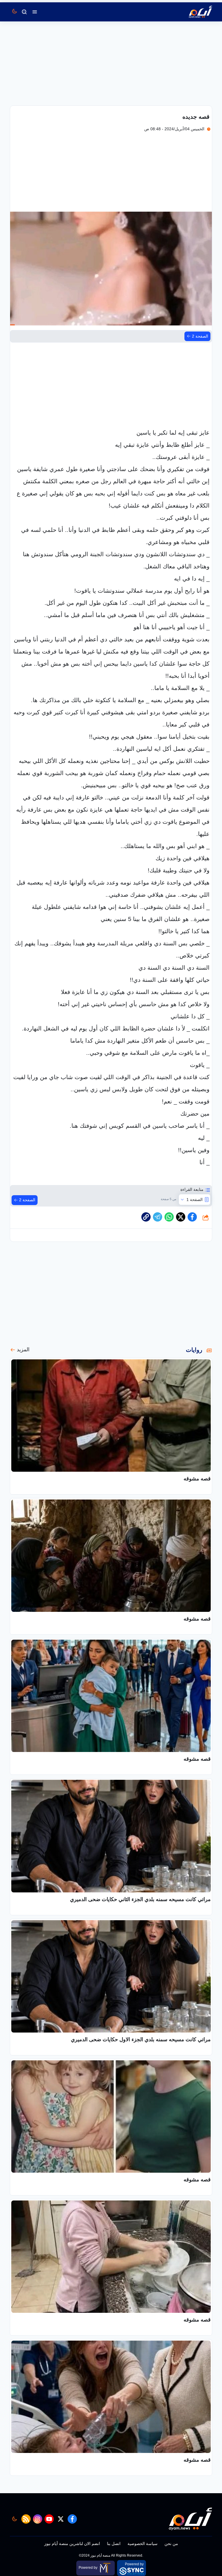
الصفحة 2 (200, 336)
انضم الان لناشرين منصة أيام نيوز (72, 2544)
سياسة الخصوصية (143, 2544)
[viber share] (158, 1217)
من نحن (171, 2544)
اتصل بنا (114, 2544)
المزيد (23, 1350)
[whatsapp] (146, 1217)
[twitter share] (181, 1217)
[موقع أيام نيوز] (194, 12)
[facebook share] (192, 1217)
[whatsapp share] (169, 1217)
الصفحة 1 (195, 1200)
